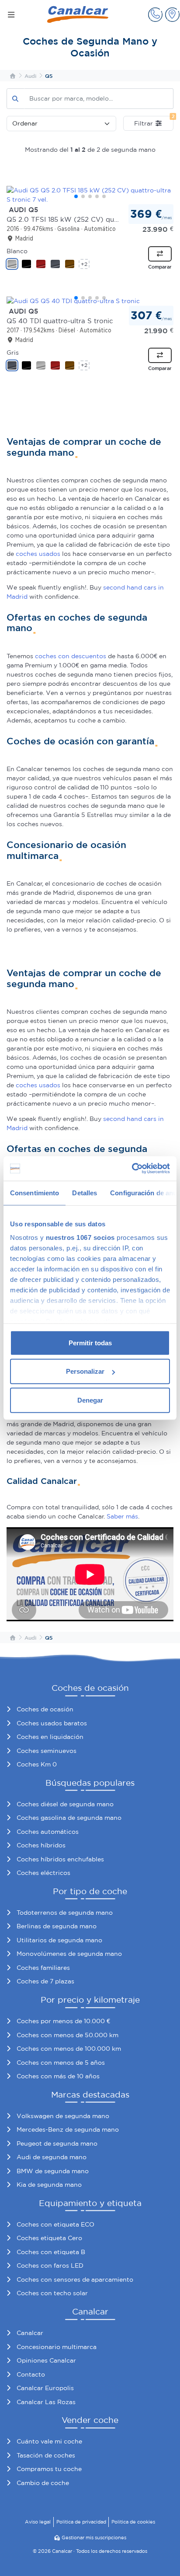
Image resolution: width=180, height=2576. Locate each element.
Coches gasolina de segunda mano (69, 1818)
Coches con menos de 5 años (61, 2063)
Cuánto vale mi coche (49, 2441)
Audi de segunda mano (52, 2157)
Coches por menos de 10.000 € (63, 2021)
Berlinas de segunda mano (57, 1926)
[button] (155, 15)
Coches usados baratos (52, 1723)
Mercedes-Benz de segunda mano (68, 2129)
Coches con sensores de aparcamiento (75, 2279)
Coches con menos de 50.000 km (67, 2035)
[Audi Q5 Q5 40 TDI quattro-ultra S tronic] (90, 301)
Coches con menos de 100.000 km (69, 2049)
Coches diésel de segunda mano (65, 1804)
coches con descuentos (71, 656)
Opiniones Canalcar (46, 2360)
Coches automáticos (48, 1832)
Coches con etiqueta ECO (55, 2224)
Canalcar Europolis (45, 2388)
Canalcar (30, 2333)
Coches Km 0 (37, 1764)
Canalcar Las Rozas (46, 2402)
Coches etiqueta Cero (49, 2238)
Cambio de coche (43, 2483)
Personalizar (85, 1371)
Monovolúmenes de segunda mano (69, 1954)
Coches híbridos (41, 1845)
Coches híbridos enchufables (60, 1859)
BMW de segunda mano (53, 2171)
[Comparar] (160, 254)
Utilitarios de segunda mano (59, 1940)
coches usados (38, 554)
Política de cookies (133, 2522)
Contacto (31, 2374)
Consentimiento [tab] (35, 1192)
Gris (13, 353)
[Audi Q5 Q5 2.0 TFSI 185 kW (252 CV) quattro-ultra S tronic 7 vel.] (90, 195)
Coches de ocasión (45, 1709)
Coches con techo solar (52, 2293)
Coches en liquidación (50, 1737)
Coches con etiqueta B (51, 2252)
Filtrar (154, 121)
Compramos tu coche (49, 2469)
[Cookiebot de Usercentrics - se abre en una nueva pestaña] (132, 1169)
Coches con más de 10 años (58, 2076)
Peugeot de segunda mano (57, 2143)
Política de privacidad (81, 2522)
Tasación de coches (46, 2455)
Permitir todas (90, 1342)
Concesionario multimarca (57, 2347)
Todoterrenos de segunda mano (65, 1913)
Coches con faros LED (50, 2265)
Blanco (17, 251)
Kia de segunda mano (49, 2185)
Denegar (90, 1400)
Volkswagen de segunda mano (63, 2116)
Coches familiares (43, 1968)
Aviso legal (38, 2522)
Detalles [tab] (85, 1192)
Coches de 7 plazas (45, 1981)
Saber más (122, 1516)
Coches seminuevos (47, 1751)
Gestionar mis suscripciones (94, 2538)
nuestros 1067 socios (80, 1237)
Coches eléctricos (43, 1873)
